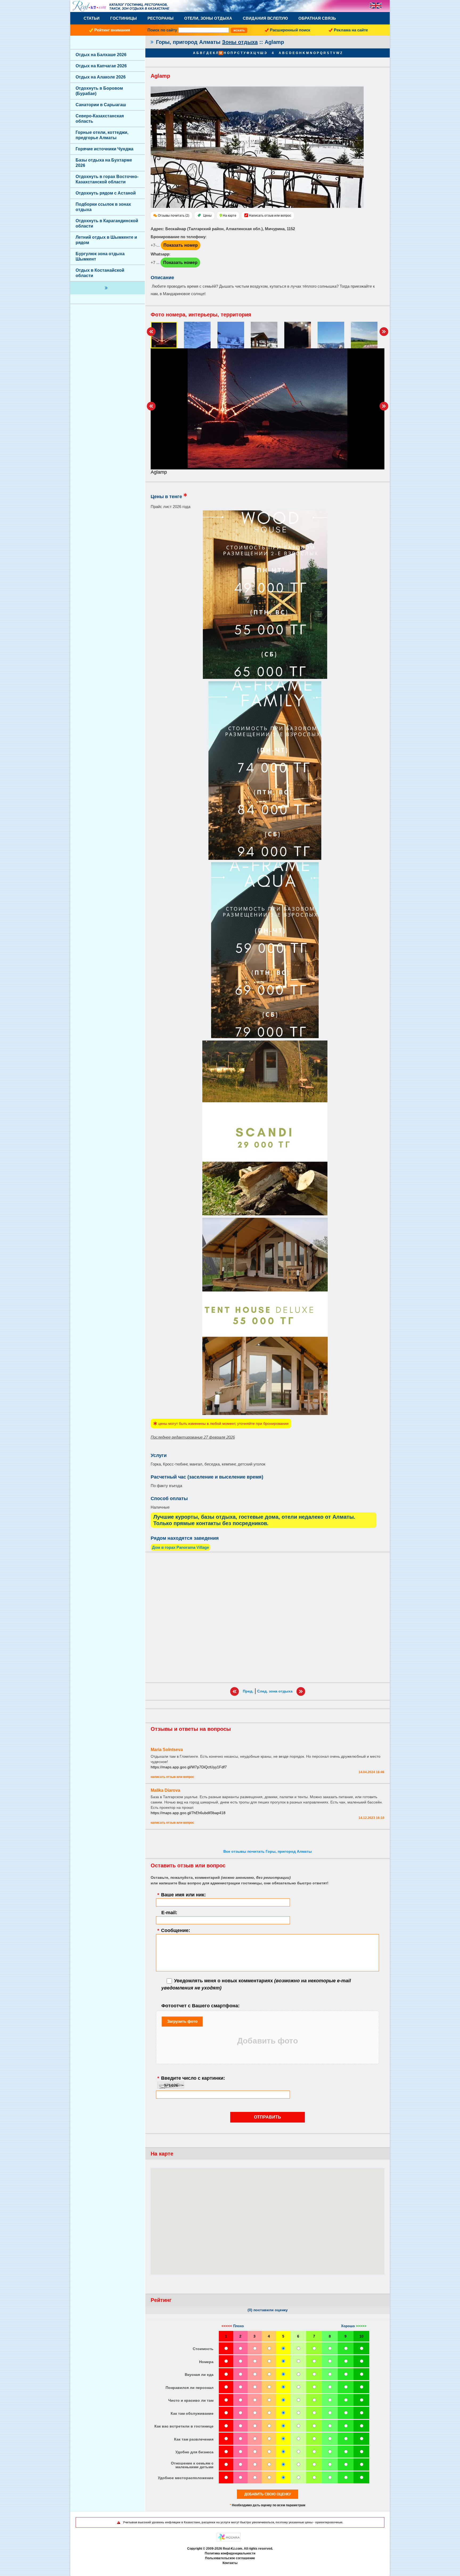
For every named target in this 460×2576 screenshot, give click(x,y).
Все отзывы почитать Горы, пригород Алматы (268, 1851)
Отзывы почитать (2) (174, 216)
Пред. (248, 1691)
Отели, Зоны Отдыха (208, 18)
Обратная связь (317, 18)
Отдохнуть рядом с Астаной (106, 193)
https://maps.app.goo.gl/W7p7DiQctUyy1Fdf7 (189, 1767)
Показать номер (181, 245)
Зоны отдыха (240, 42)
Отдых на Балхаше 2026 (101, 55)
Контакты (230, 2563)
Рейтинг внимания (112, 30)
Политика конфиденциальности (230, 2553)
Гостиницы (124, 18)
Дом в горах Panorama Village (180, 1547)
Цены (207, 216)
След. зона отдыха (275, 1691)
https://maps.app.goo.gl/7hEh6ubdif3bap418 (188, 1813)
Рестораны (161, 18)
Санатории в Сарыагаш (101, 105)
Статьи (92, 18)
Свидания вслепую (265, 18)
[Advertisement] (268, 1617)
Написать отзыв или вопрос (270, 216)
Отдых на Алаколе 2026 (101, 77)
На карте (230, 216)
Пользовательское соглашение (230, 2558)
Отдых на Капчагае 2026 (101, 66)
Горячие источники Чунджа (104, 149)
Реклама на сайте (351, 30)
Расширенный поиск (290, 30)
